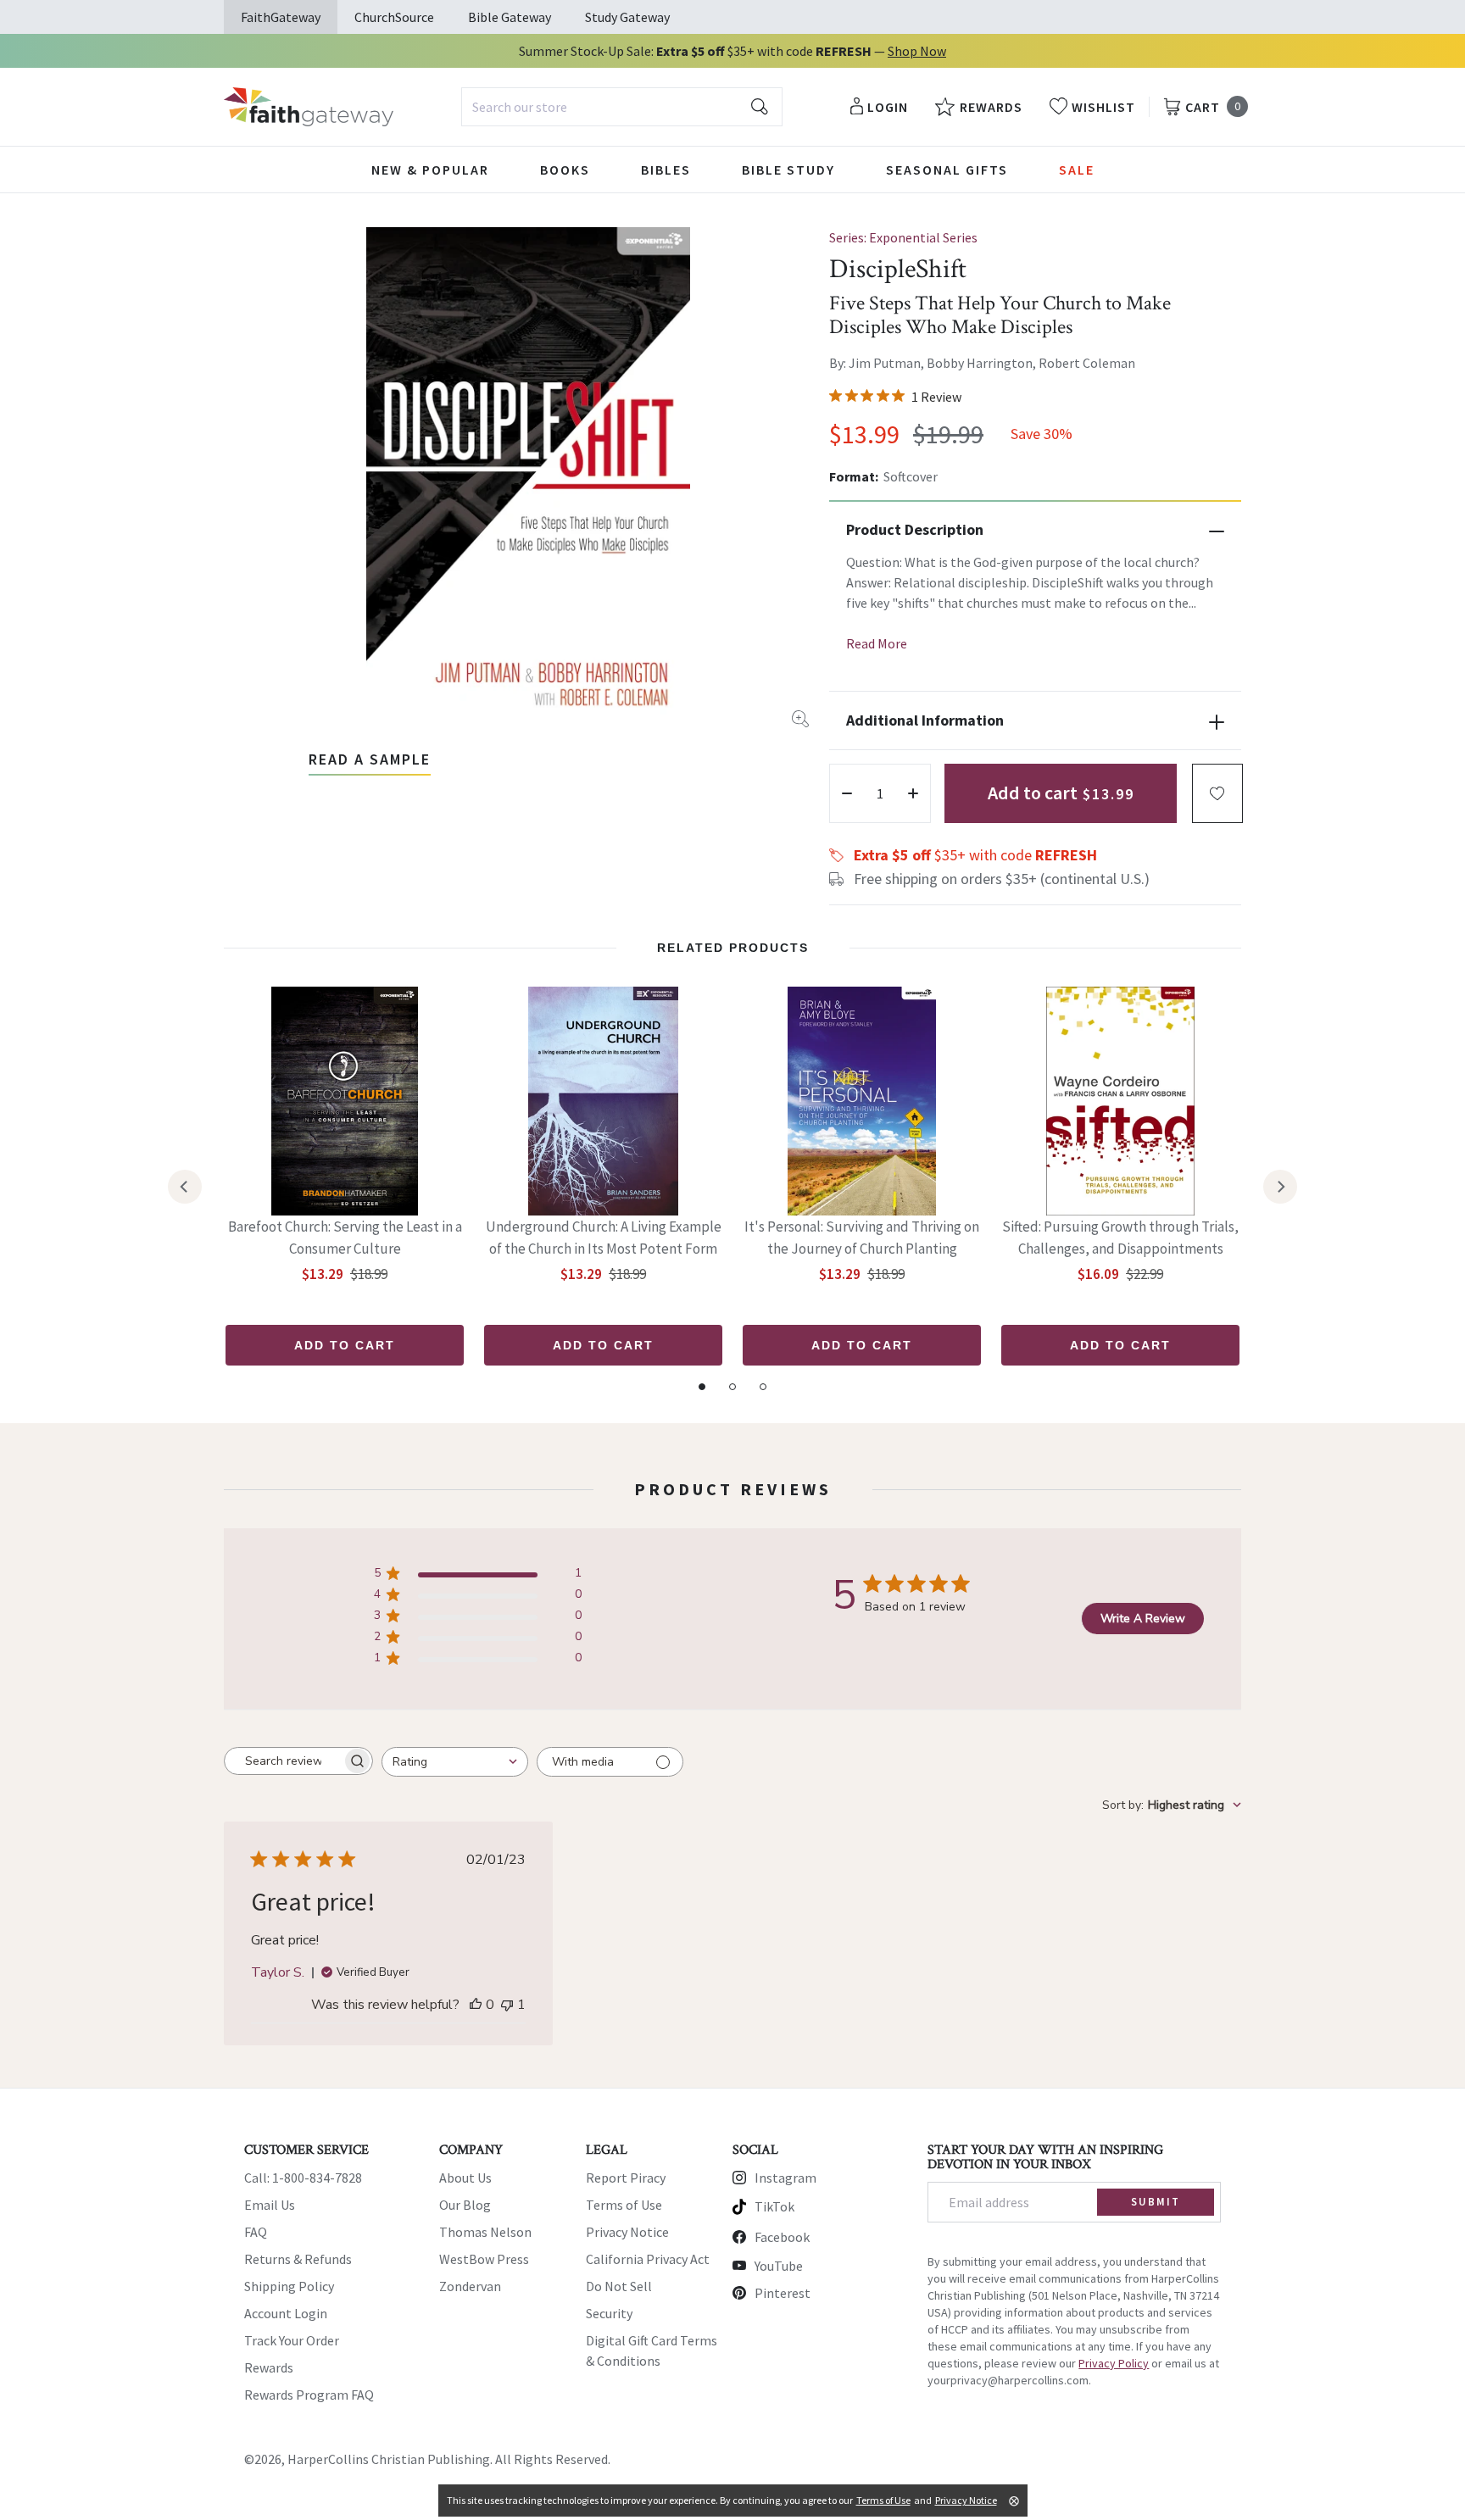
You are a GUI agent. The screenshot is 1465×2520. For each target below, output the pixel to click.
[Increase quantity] (913, 793)
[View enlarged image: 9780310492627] (528, 477)
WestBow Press (484, 2259)
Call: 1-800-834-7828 (303, 2178)
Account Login (286, 2313)
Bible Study (788, 170)
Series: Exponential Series (903, 237)
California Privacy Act (648, 2259)
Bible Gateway (510, 17)
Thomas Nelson (485, 2232)
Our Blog (465, 2205)
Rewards (269, 2367)
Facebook (782, 2237)
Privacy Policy (1114, 2363)
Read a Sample (370, 759)
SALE (1077, 170)
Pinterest (783, 2293)
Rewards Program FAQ (309, 2395)
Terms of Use (624, 2205)
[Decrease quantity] (847, 793)
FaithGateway (281, 17)
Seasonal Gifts (947, 170)
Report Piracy (626, 2178)
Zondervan (470, 2286)
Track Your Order (292, 2340)
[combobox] (622, 107)
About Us (465, 2178)
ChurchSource (394, 17)
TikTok (774, 2206)
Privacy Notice (627, 2232)
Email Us (270, 2205)
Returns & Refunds (298, 2259)
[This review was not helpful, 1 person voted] (507, 2005)
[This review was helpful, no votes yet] (476, 2005)
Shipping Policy (289, 2286)
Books (565, 170)
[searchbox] (283, 1761)
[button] (1217, 793)
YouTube (779, 2266)
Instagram (785, 2178)
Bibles (666, 170)
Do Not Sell (619, 2286)
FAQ (256, 2232)
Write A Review (1143, 1619)
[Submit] (760, 107)
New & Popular (430, 170)
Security (609, 2313)
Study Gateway (627, 17)
